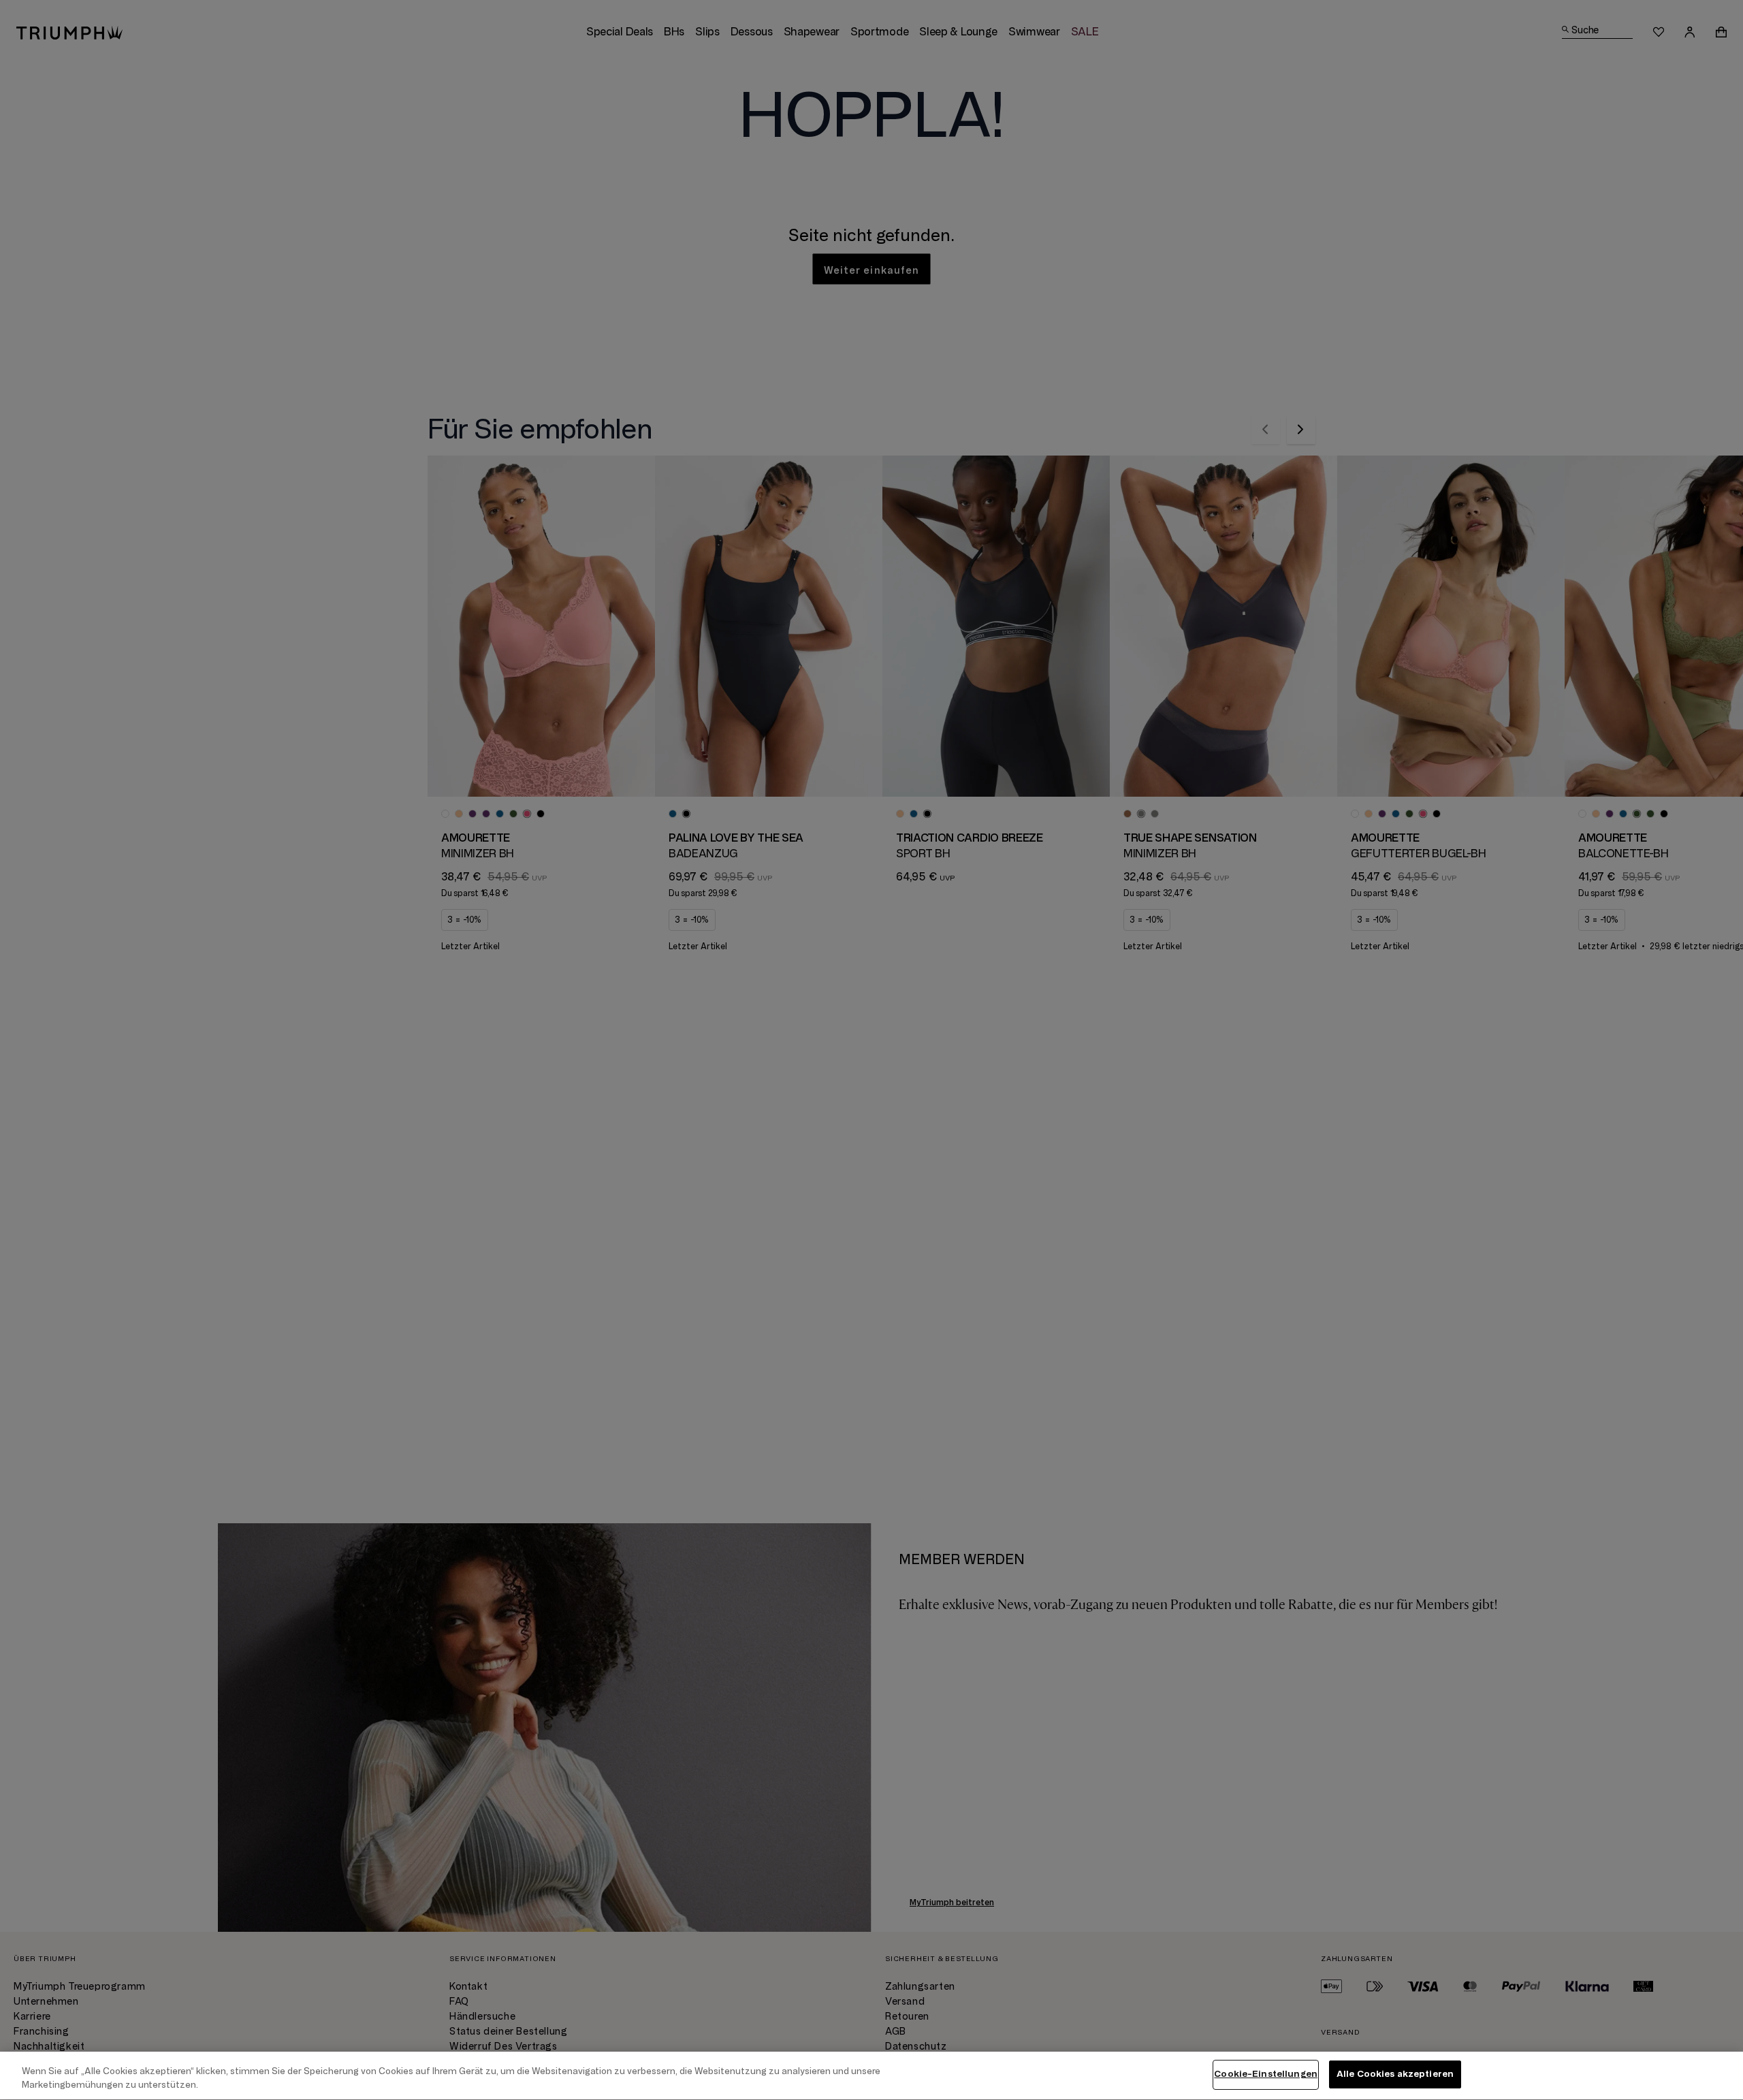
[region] (871, 2076)
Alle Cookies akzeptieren (1395, 2074)
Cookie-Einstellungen (1266, 2074)
